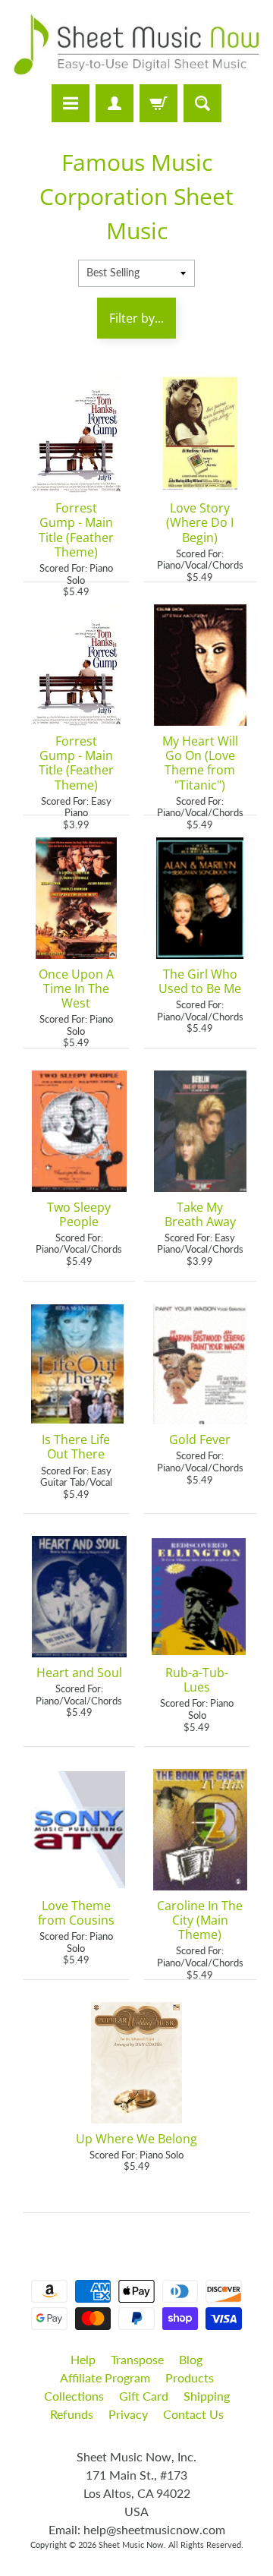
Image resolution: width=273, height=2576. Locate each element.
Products (190, 2377)
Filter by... (136, 318)
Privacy (128, 2414)
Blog (191, 2359)
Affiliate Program (105, 2377)
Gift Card (144, 2396)
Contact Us (193, 2414)
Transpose (137, 2359)
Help (83, 2359)
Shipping (207, 2396)
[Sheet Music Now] (136, 44)
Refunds (72, 2414)
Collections (74, 2396)
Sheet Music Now (131, 2544)
